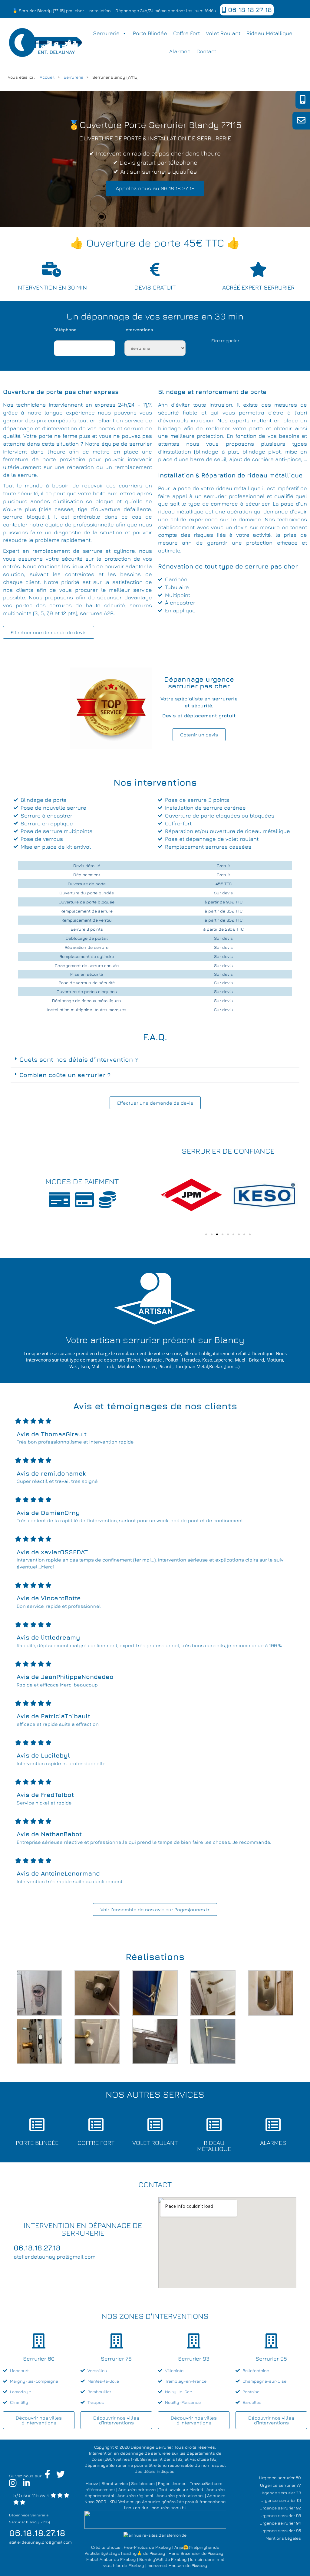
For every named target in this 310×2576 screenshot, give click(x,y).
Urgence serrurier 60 (280, 2478)
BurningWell (151, 2559)
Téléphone (65, 330)
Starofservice (115, 2483)
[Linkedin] (26, 2484)
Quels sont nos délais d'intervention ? (79, 1059)
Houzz (92, 2483)
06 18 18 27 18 (249, 10)
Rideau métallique (269, 33)
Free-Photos (136, 2547)
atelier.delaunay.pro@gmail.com (40, 2542)
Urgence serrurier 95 (280, 2530)
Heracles (191, 1360)
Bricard (256, 1360)
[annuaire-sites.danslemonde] (155, 2535)
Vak (73, 1366)
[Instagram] (13, 2484)
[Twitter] (61, 2476)
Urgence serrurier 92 (280, 2508)
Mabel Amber (99, 2559)
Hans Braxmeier (184, 2553)
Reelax (216, 1366)
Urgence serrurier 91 (281, 2500)
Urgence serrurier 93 (280, 2515)
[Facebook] (48, 2476)
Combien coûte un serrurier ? (65, 1075)
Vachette (153, 1360)
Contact (206, 51)
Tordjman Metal (191, 1366)
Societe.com (143, 2483)
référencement (100, 2489)
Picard (165, 1366)
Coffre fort (186, 33)
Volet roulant (223, 33)
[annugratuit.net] (155, 2519)
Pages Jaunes (172, 2483)
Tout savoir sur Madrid (181, 2489)
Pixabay (163, 2547)
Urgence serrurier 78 (280, 2493)
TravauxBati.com (206, 2483)
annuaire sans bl (169, 2507)
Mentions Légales (283, 2538)
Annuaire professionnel (180, 2495)
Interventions (139, 330)
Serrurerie (106, 33)
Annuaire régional (135, 2495)
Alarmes (180, 51)
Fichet (134, 1360)
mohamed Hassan (166, 2565)
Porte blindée (150, 33)
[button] (155, 1060)
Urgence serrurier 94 (280, 2523)
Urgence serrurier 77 (280, 2485)
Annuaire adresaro (137, 2489)
